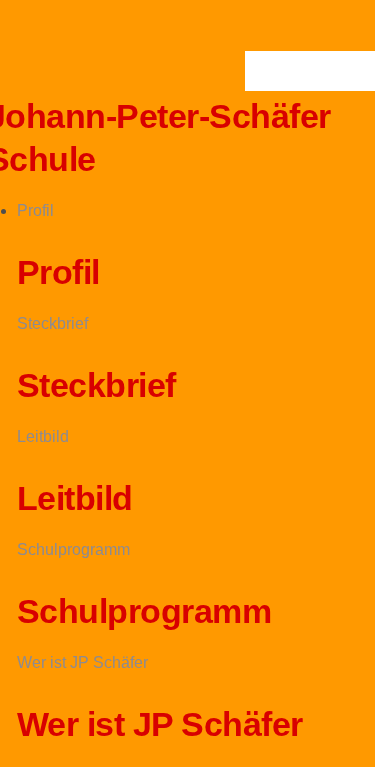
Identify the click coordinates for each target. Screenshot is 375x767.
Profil (35, 210)
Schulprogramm (73, 549)
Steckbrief (52, 323)
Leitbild (43, 436)
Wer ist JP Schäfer (82, 662)
